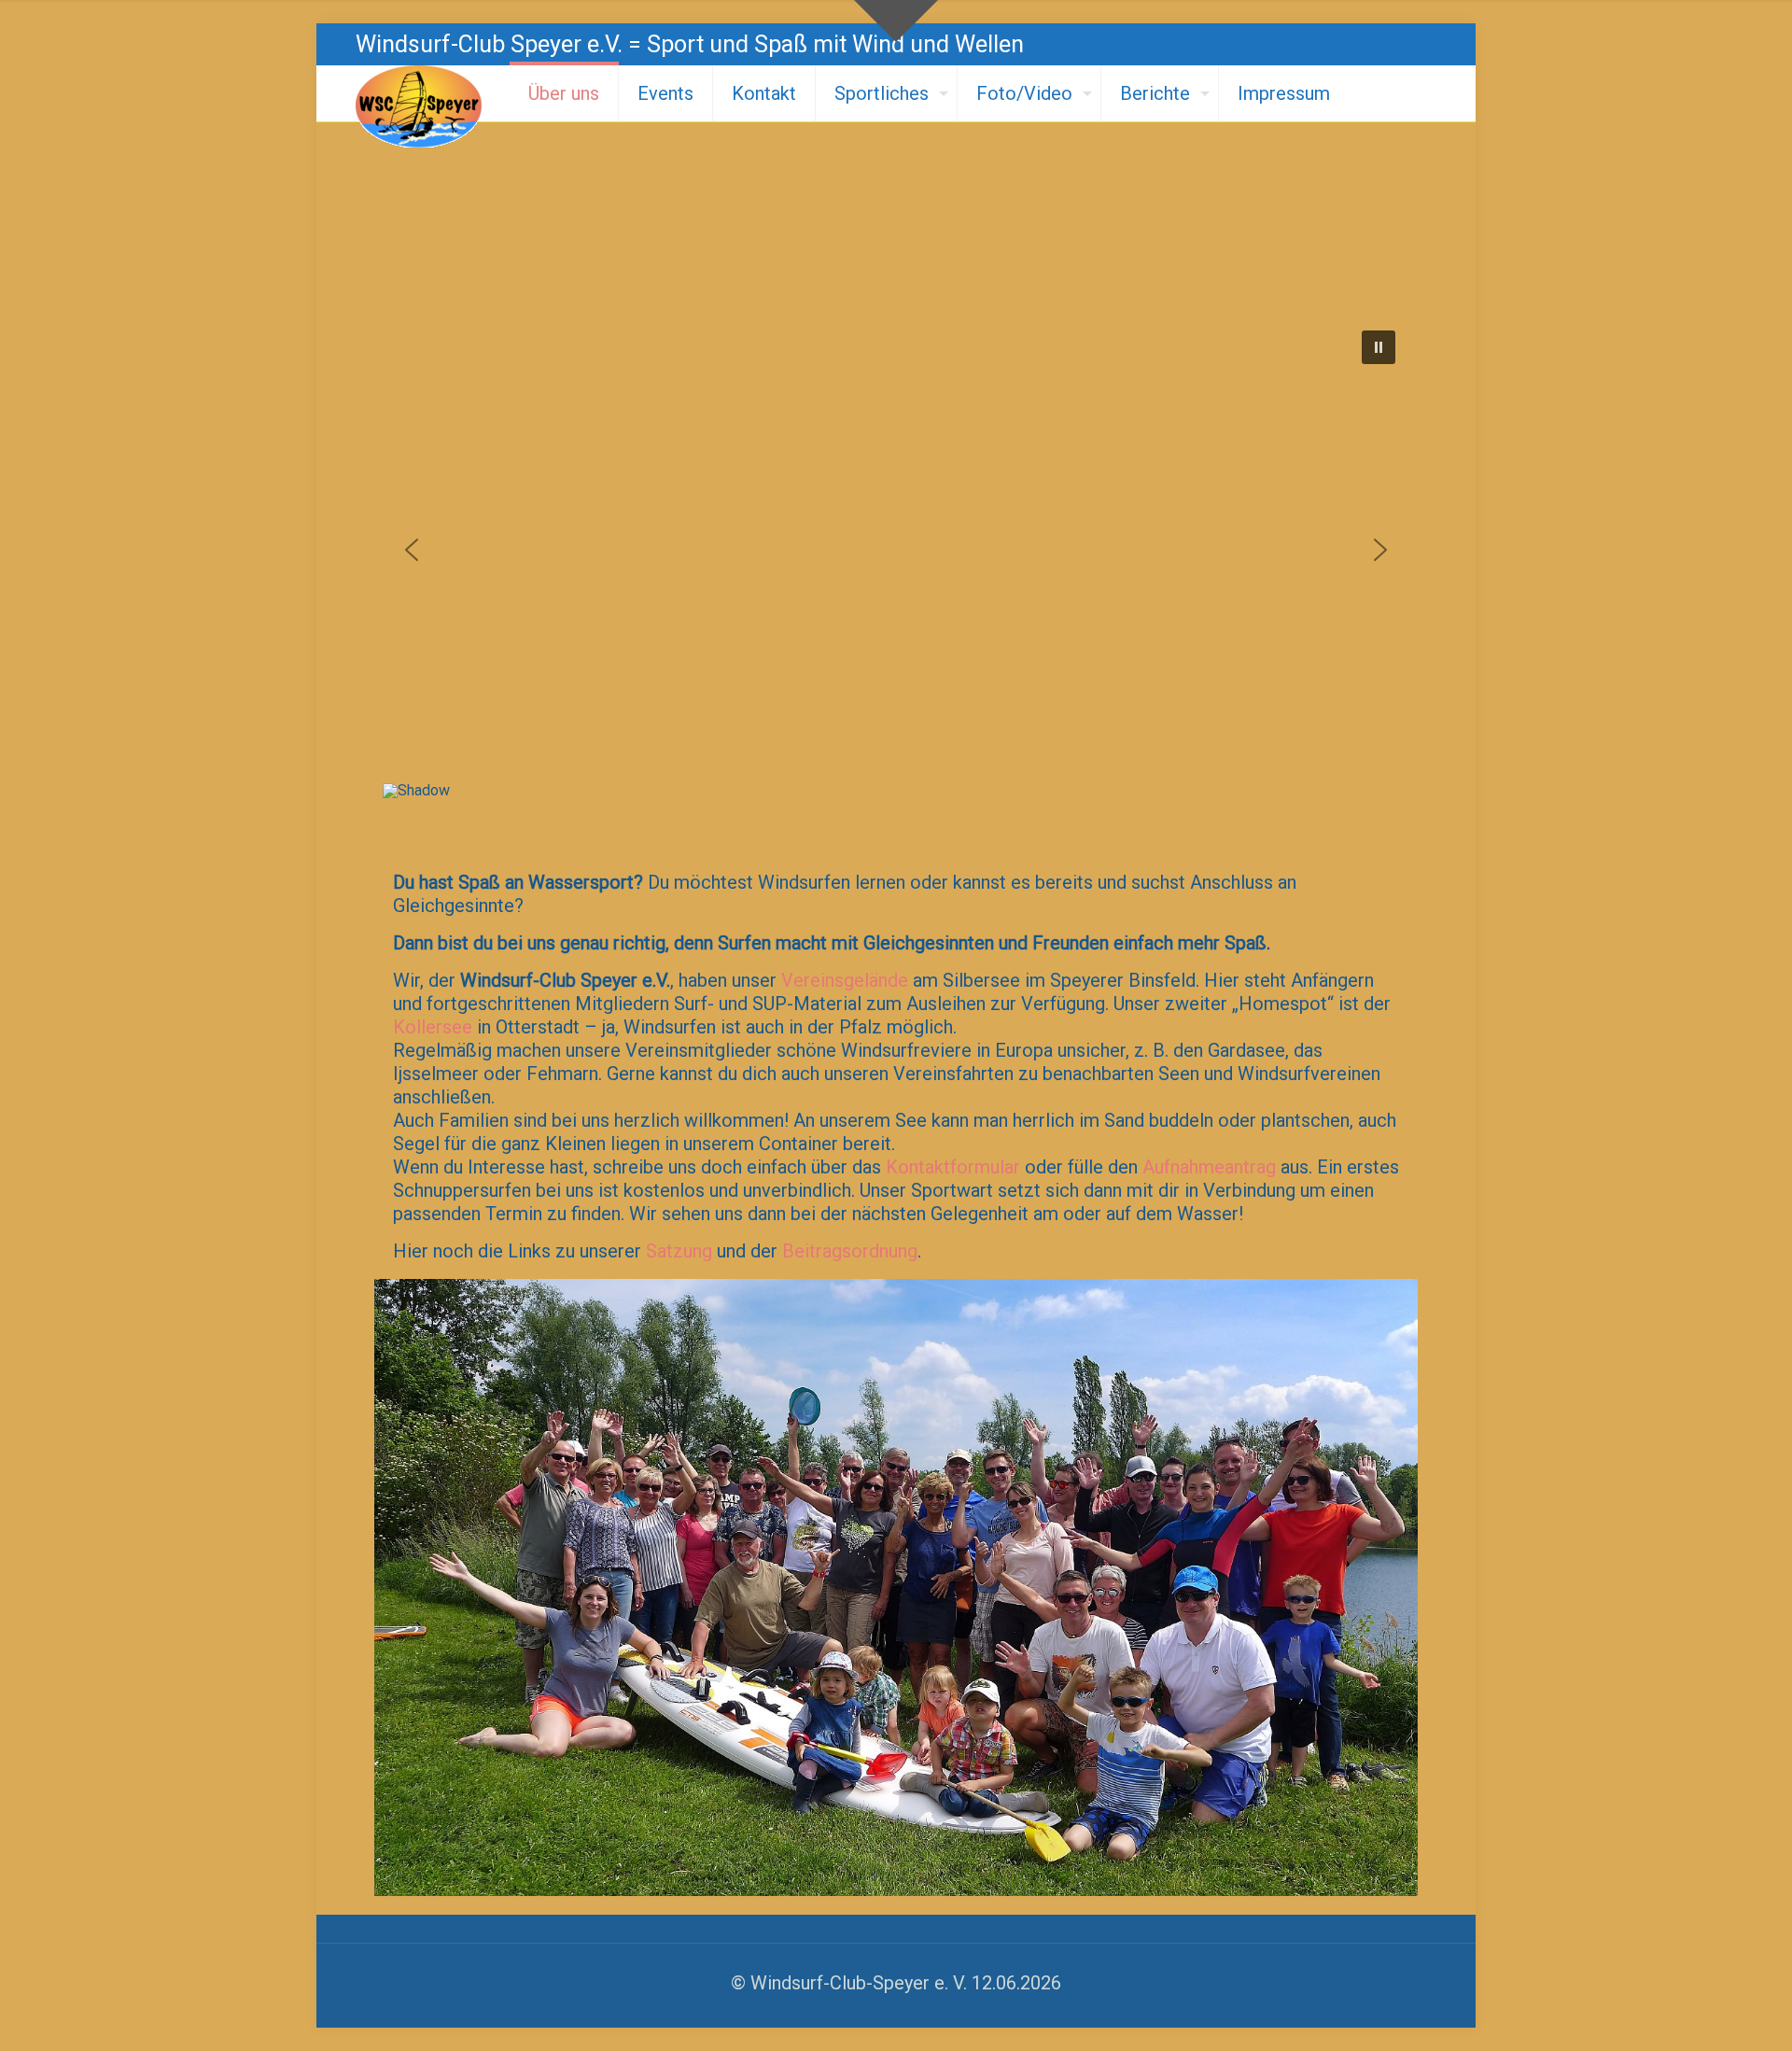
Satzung (679, 1251)
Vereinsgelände (845, 980)
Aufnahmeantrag (1209, 1167)
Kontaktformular (953, 1167)
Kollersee (433, 1027)
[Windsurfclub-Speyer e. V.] (419, 106)
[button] (1379, 347)
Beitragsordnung (850, 1251)
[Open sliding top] (896, 21)
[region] (896, 573)
